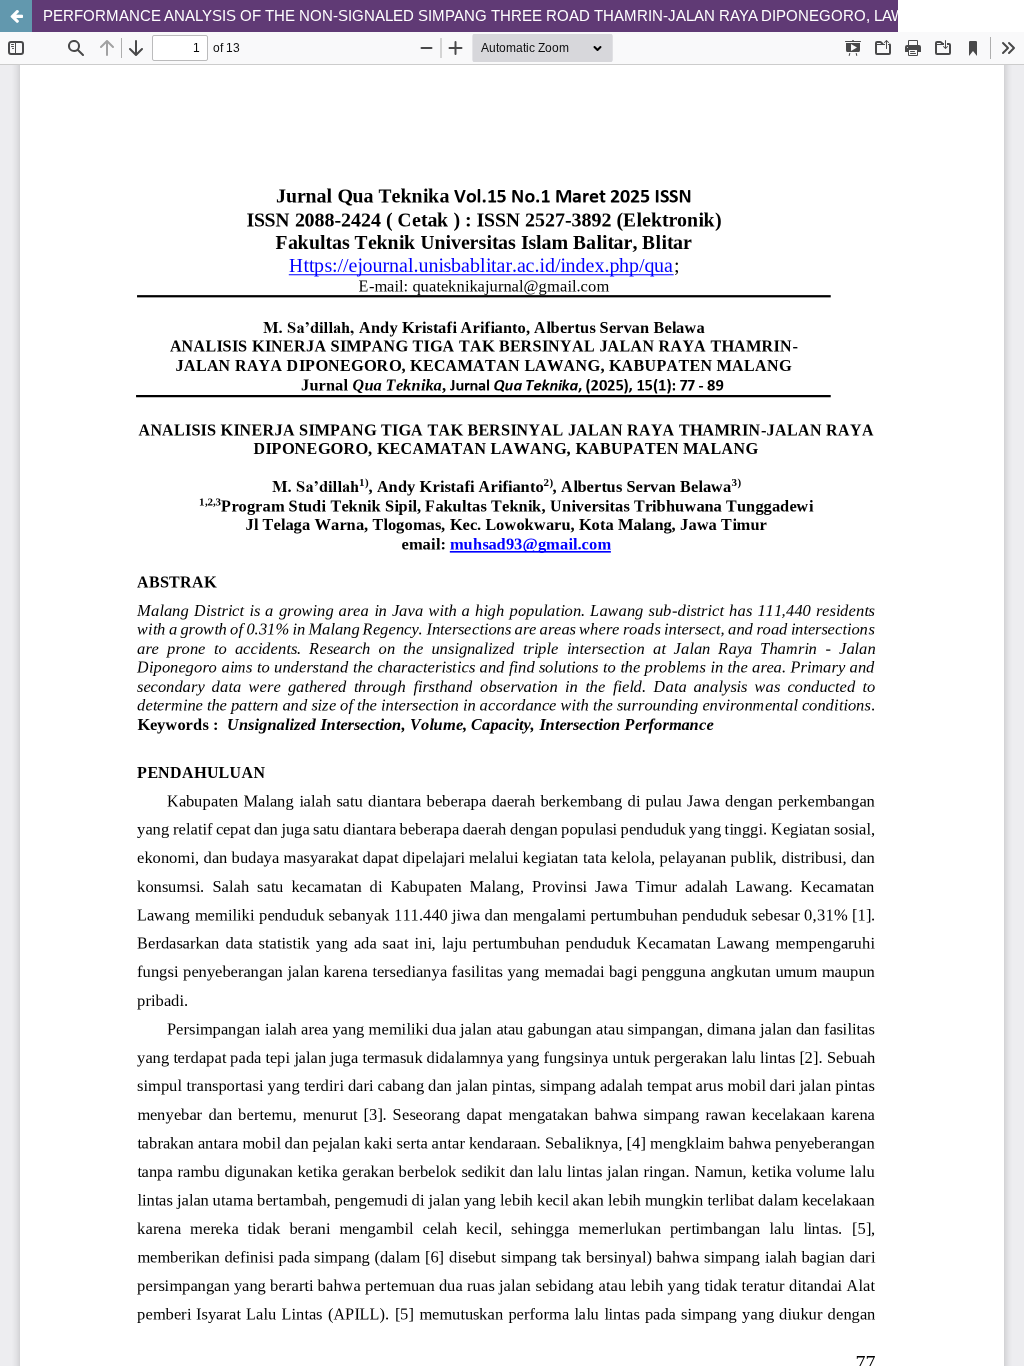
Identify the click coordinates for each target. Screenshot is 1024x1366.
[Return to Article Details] (16, 16)
